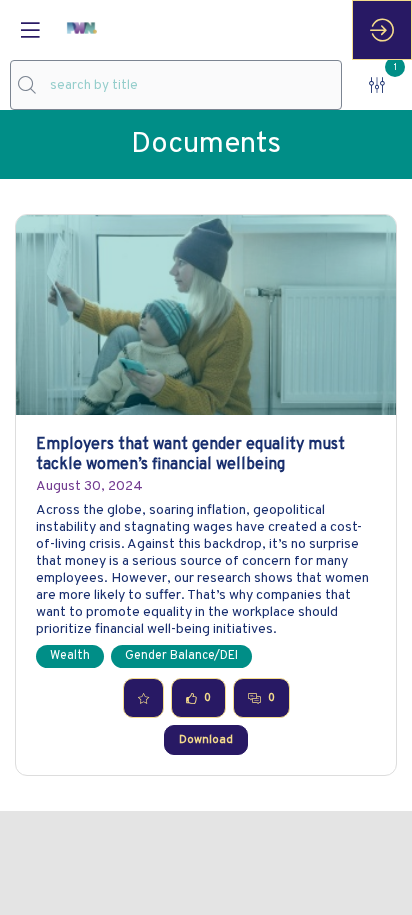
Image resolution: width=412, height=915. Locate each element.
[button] (30, 30)
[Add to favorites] (143, 698)
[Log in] (382, 30)
